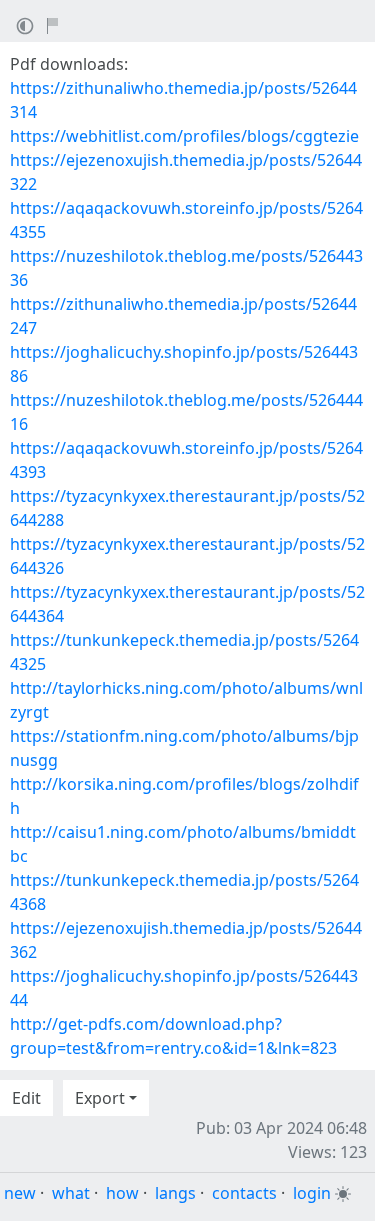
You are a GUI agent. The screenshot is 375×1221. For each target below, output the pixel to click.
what (71, 1193)
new (20, 1193)
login (312, 1193)
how (122, 1193)
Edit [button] (26, 1098)
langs (175, 1193)
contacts (244, 1193)
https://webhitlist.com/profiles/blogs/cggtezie (184, 136)
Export (100, 1098)
